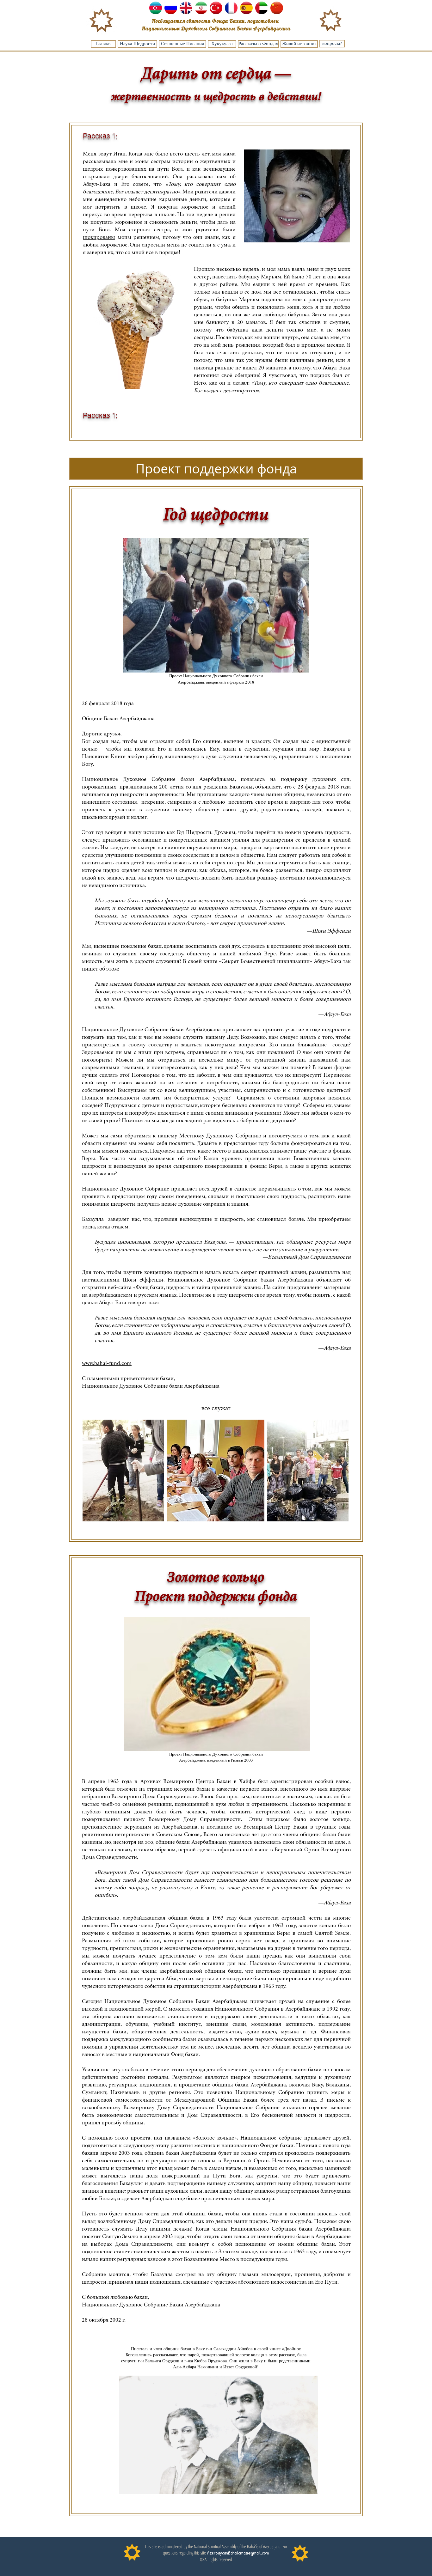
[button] (216, 469)
